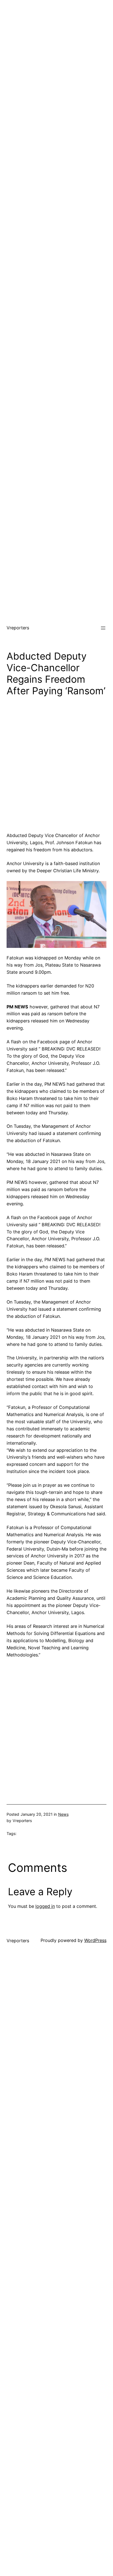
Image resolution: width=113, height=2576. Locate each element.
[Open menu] (103, 628)
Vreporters (18, 628)
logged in (45, 1906)
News (63, 1814)
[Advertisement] (56, 57)
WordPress (95, 1940)
